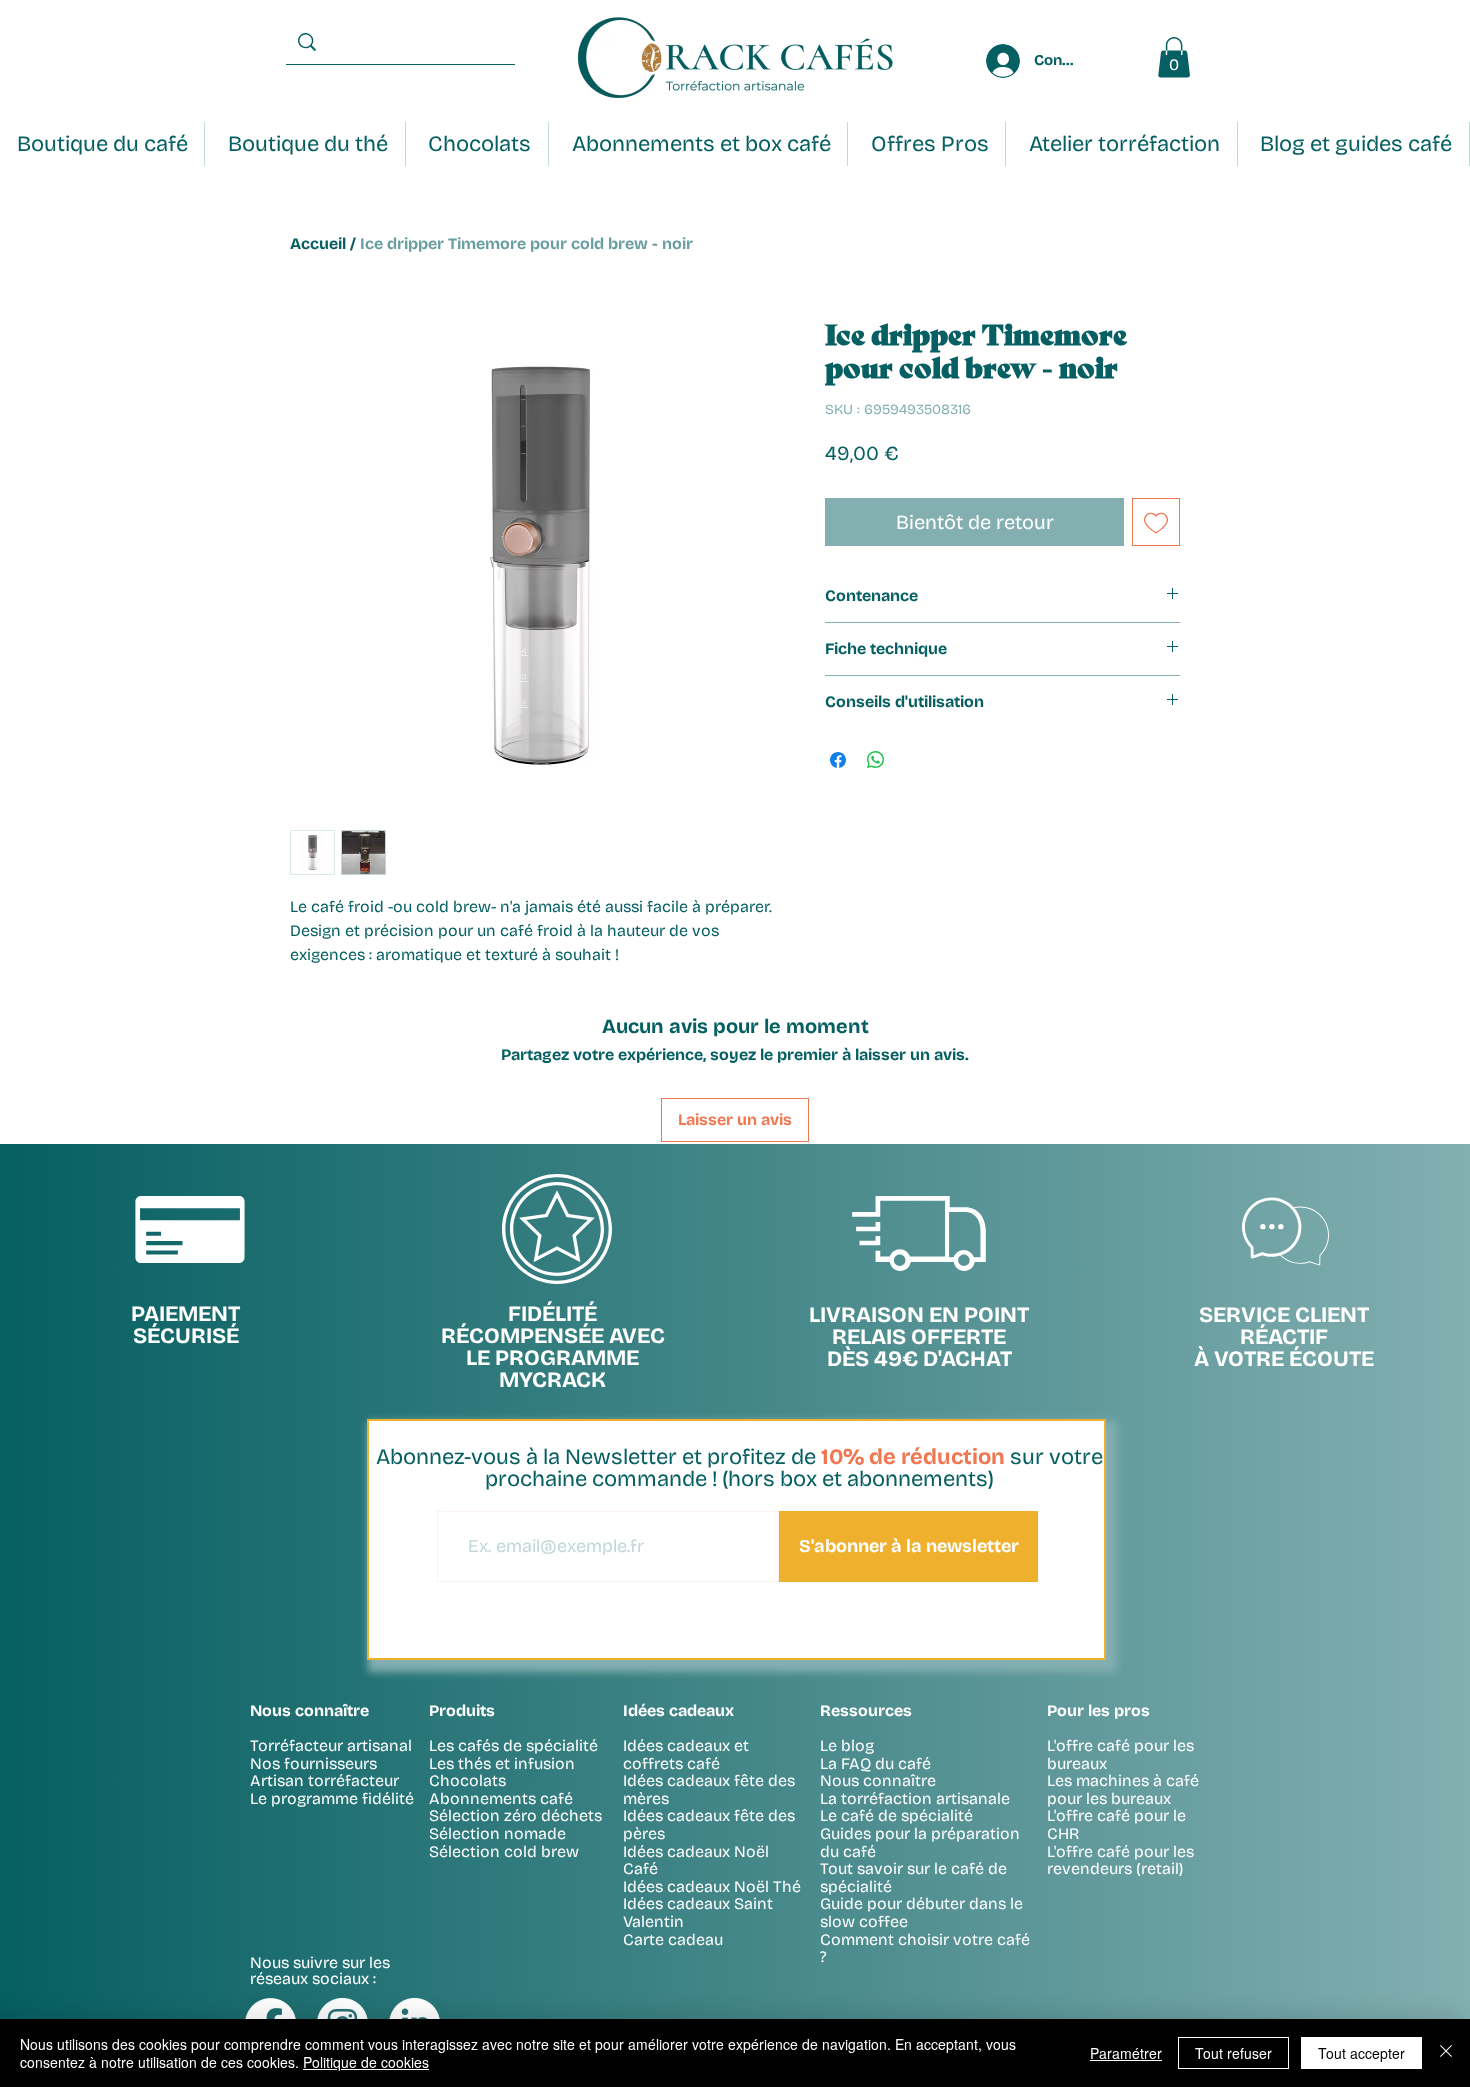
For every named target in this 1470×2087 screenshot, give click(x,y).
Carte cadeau (673, 1939)
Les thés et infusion (502, 1763)
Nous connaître (878, 1780)
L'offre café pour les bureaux (1120, 1754)
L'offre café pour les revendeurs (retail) (1120, 1860)
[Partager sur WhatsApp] (876, 760)
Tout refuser (1233, 2053)
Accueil (318, 243)
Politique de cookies (366, 2062)
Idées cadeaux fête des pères (709, 1824)
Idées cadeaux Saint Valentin (698, 1912)
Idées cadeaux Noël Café (696, 1860)
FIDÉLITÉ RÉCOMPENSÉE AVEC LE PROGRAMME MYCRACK (553, 1347)
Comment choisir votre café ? (925, 1948)
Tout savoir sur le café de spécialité (913, 1877)
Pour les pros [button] (1098, 1710)
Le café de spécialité (896, 1815)
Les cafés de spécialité (513, 1745)
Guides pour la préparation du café (920, 1842)
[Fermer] (1446, 2053)
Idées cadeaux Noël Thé (712, 1886)
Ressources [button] (866, 1710)
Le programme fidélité (332, 1798)
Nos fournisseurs (313, 1763)
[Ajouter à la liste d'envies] (1156, 522)
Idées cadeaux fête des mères (709, 1789)
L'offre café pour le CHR (1116, 1824)
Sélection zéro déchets (515, 1815)
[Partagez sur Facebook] (838, 760)
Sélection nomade (497, 1833)
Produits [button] (462, 1710)
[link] (1174, 57)
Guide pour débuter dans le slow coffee (921, 1912)
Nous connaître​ (309, 1710)
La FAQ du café (875, 1763)
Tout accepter (1361, 2053)
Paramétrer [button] (1126, 2053)
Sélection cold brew (504, 1851)
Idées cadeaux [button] (678, 1710)
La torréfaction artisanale (915, 1798)
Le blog (847, 1745)
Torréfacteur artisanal (331, 1745)
